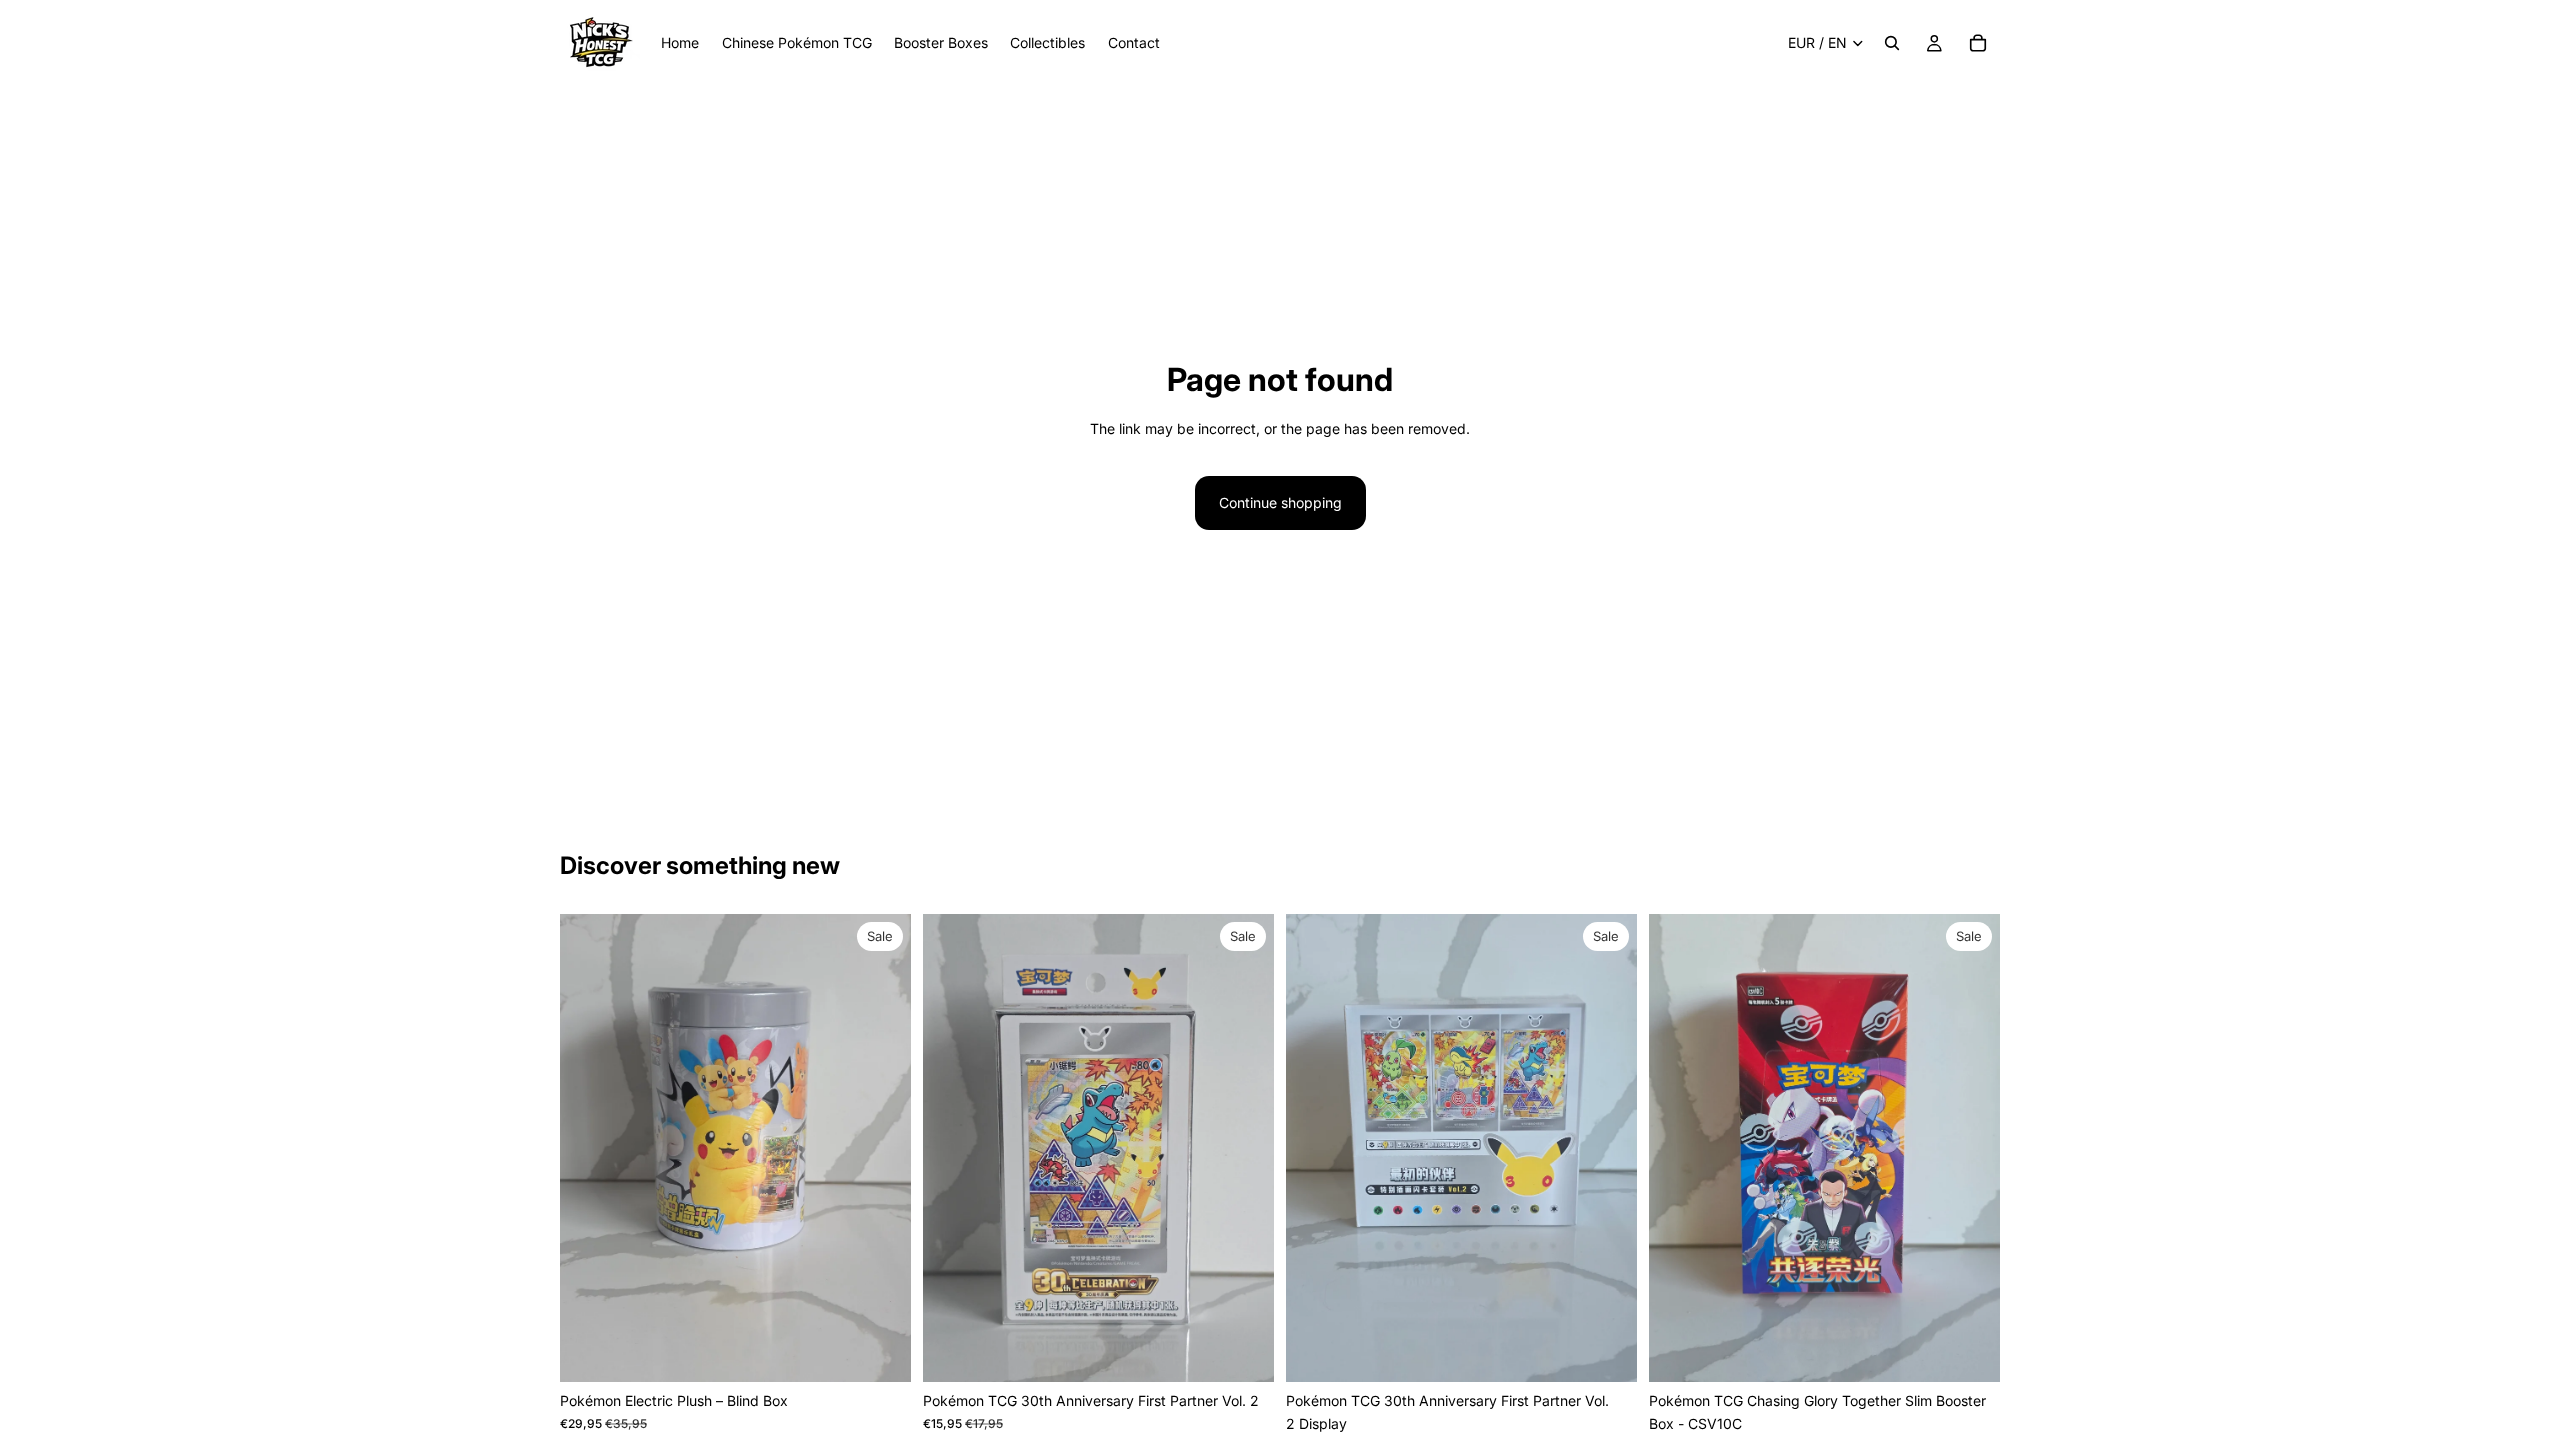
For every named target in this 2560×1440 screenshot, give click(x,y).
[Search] (1892, 43)
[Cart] (1978, 43)
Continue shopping (1280, 502)
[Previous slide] (590, 1148)
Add (897, 1350)
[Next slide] (881, 1148)
